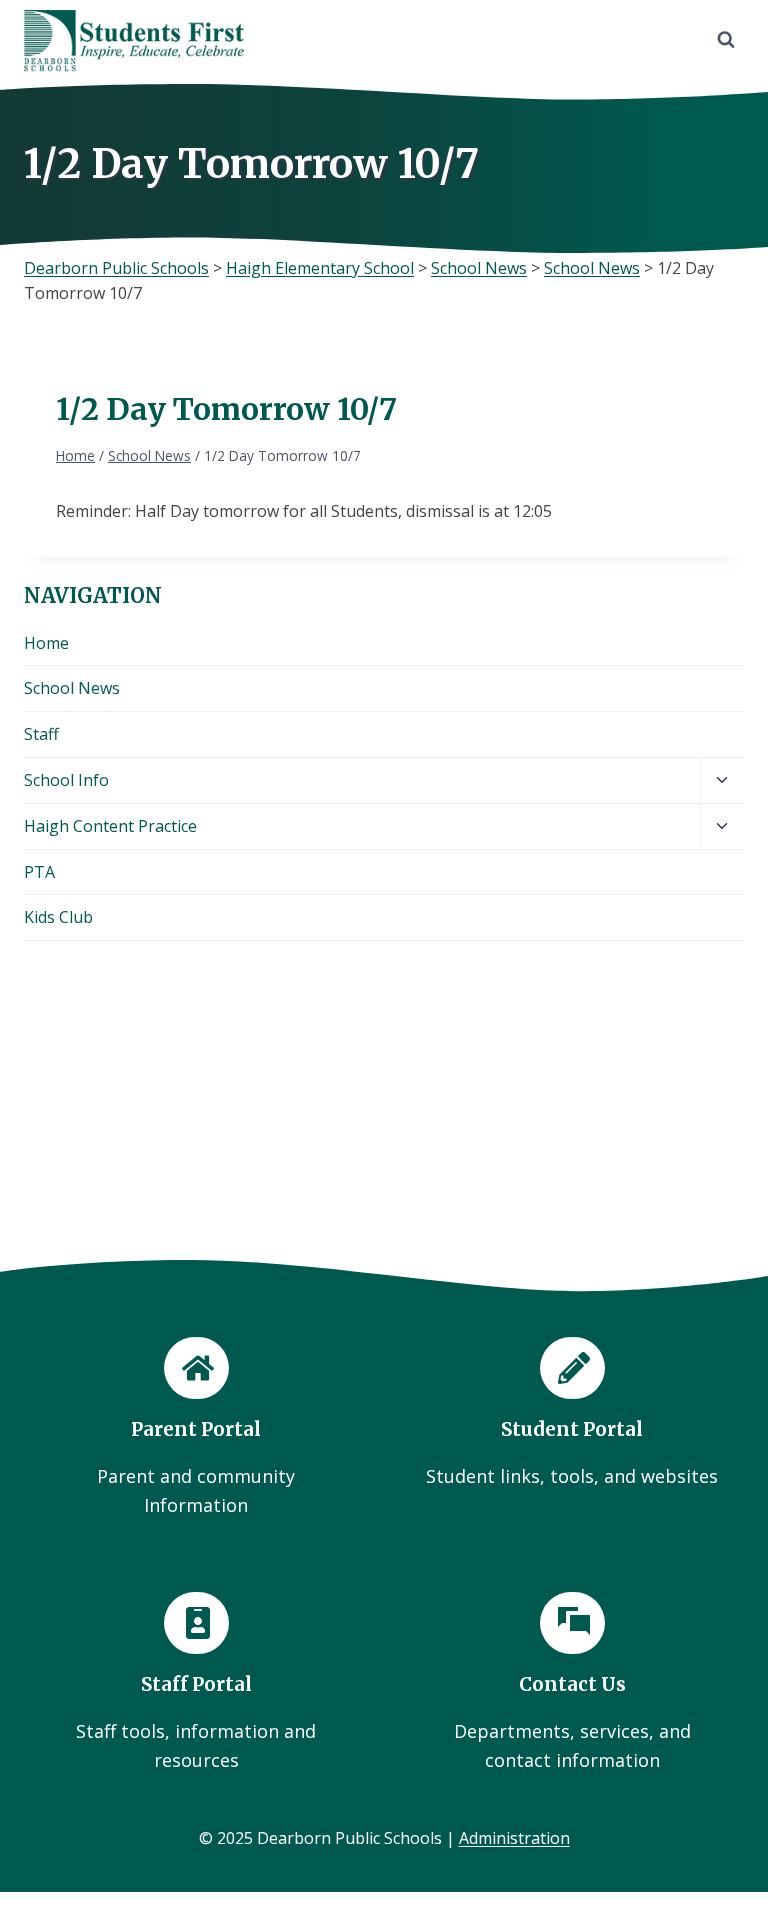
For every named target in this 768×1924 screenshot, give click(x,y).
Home (46, 643)
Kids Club (58, 917)
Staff (41, 734)
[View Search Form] (726, 40)
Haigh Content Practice (110, 826)
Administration (514, 1838)
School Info (66, 780)
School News (72, 688)
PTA (39, 872)
